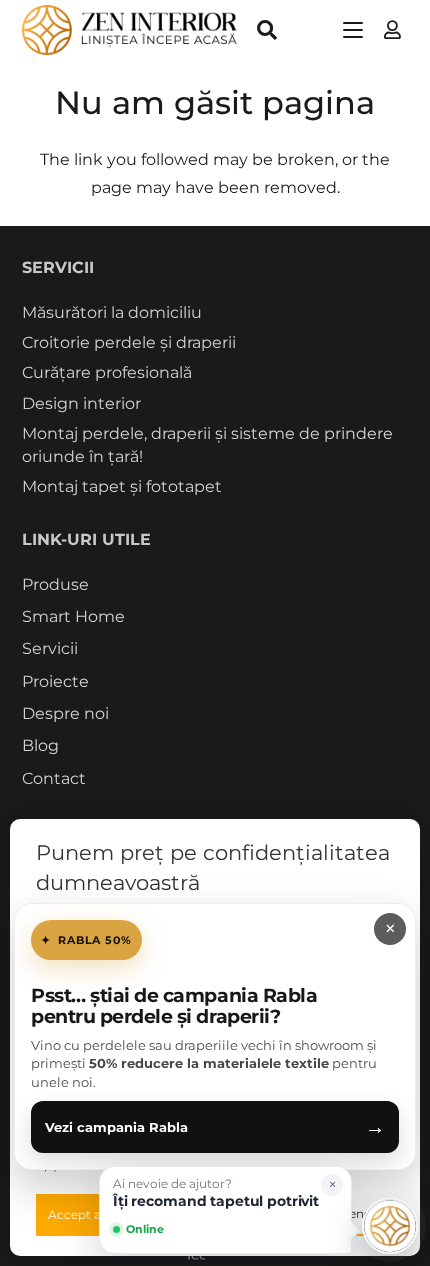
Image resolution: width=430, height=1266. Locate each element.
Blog (40, 745)
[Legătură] (392, 30)
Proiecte (55, 681)
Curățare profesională (107, 372)
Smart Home (73, 616)
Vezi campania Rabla (215, 1127)
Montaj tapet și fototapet (122, 486)
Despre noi (65, 713)
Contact (54, 778)
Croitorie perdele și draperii (129, 342)
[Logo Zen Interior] (130, 30)
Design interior (81, 403)
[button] (267, 30)
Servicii (50, 648)
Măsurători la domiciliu (112, 312)
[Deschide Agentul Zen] (390, 1226)
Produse (55, 584)
